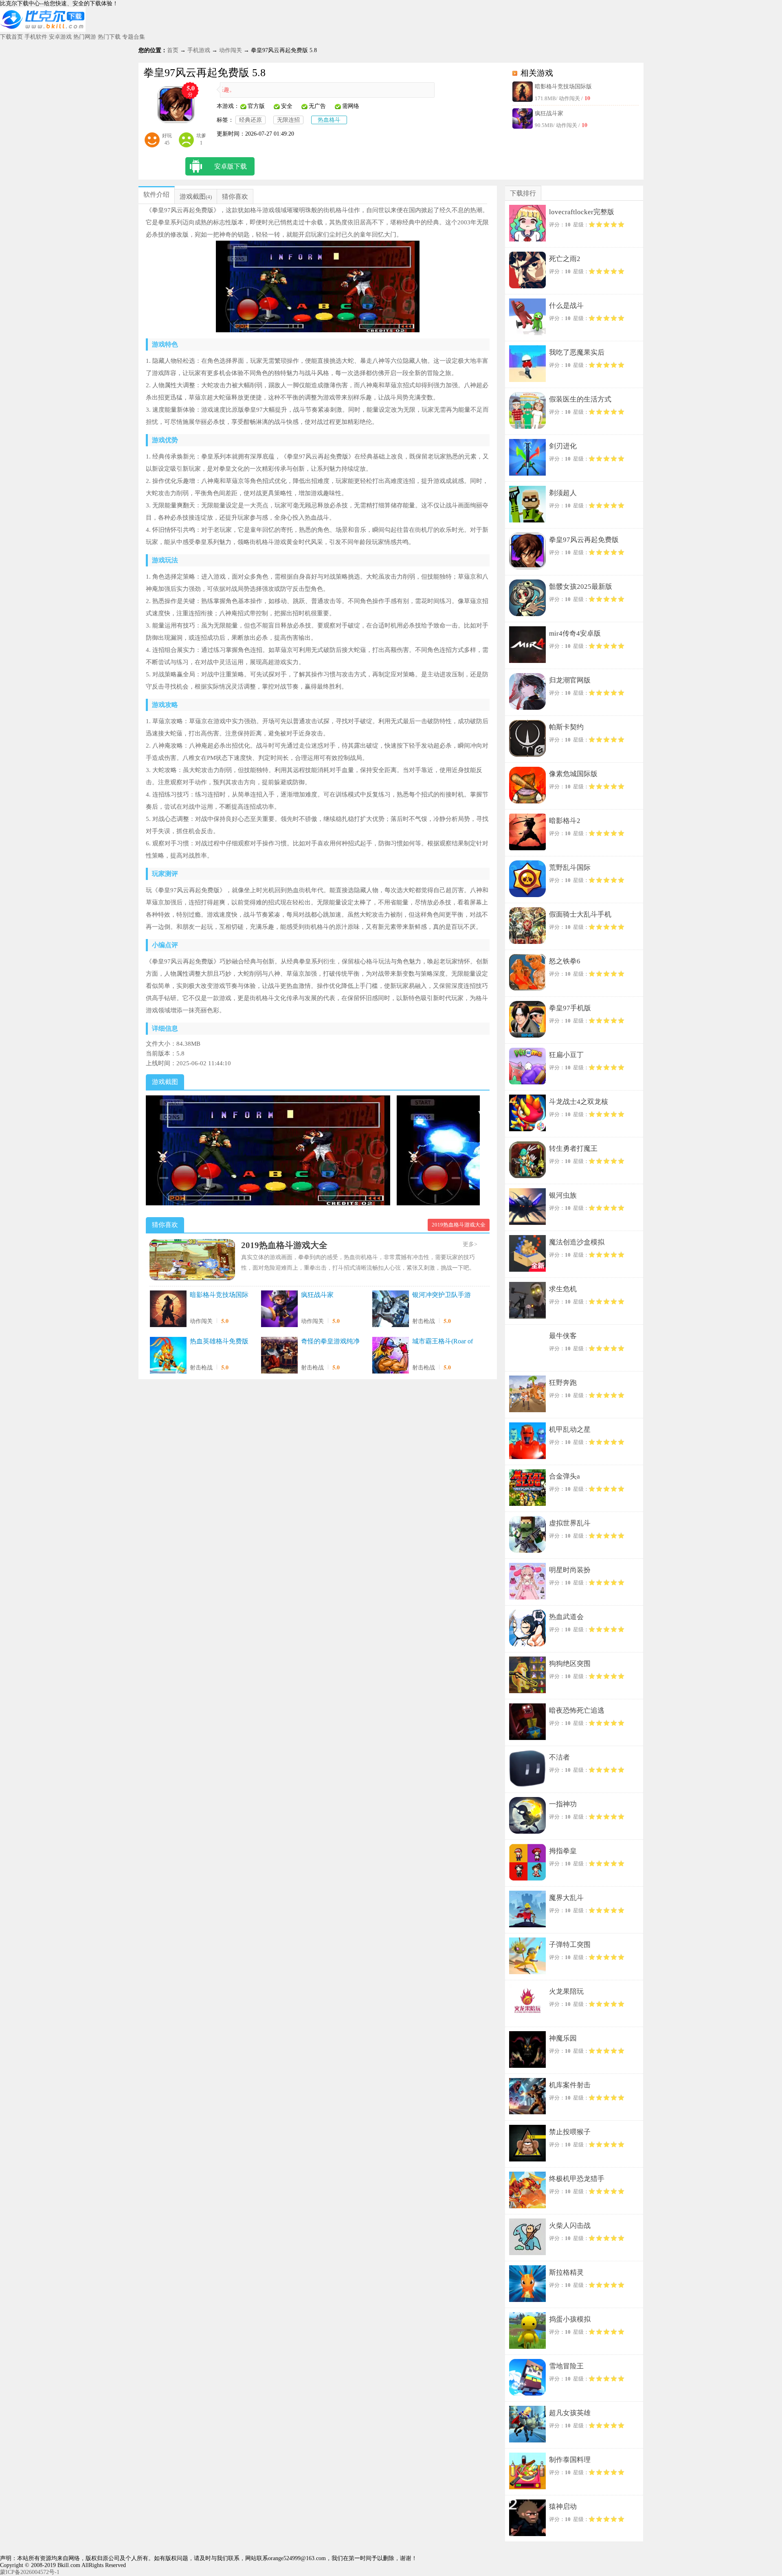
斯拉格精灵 (566, 2272)
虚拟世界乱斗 (570, 1523)
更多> (470, 1244)
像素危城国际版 (573, 774)
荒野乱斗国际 (570, 868)
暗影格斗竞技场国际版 (563, 87)
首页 (173, 50)
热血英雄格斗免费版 (219, 1341)
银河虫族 (563, 1195)
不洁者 (559, 1757)
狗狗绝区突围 (570, 1664)
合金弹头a (565, 1476)
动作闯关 (231, 50)
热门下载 (109, 37)
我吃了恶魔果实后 (577, 352)
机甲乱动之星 (570, 1430)
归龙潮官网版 (570, 680)
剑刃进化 (563, 446)
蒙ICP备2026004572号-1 (30, 2572)
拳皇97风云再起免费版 (584, 540)
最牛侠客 (563, 1336)
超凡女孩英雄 (570, 2413)
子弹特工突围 (570, 1945)
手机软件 (36, 37)
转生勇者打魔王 (573, 1149)
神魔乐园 (563, 2038)
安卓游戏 (60, 37)
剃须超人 (563, 493)
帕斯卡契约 (566, 727)
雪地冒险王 (566, 2366)
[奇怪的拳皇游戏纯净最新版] (279, 1356)
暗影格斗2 (565, 821)
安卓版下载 (231, 166)
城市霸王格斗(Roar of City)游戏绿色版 (443, 1342)
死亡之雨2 (565, 259)
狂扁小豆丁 (566, 1055)
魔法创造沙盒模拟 (577, 1242)
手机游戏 (199, 50)
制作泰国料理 (570, 2460)
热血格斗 (329, 120)
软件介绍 (156, 194)
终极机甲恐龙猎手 (577, 2179)
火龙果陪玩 (566, 1991)
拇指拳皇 (563, 1851)
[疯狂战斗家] (279, 1310)
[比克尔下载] (43, 30)
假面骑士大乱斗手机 (580, 914)
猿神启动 (563, 2507)
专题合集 (134, 37)
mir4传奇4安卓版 (575, 633)
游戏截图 (193, 196)
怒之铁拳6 (565, 961)
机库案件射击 (570, 2085)
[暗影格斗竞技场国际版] (168, 1310)
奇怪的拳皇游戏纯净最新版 (330, 1342)
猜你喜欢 (235, 196)
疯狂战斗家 (549, 113)
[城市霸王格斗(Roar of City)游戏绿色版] (391, 1356)
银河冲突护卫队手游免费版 (442, 1295)
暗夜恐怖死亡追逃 (577, 1710)
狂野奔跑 (563, 1383)
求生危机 (563, 1289)
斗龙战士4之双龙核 (579, 1102)
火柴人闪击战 (570, 2226)
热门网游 (85, 37)
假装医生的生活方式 (580, 399)
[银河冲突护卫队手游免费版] (391, 1310)
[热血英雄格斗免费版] (168, 1356)
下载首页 (11, 37)
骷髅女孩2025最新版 (581, 587)
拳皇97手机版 (570, 1008)
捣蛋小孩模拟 (570, 2319)
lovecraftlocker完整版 (582, 212)
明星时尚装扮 (570, 1570)
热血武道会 (566, 1617)
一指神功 (563, 1804)
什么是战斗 (566, 306)
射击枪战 (424, 1321)
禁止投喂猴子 (570, 2132)
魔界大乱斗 (566, 1898)
